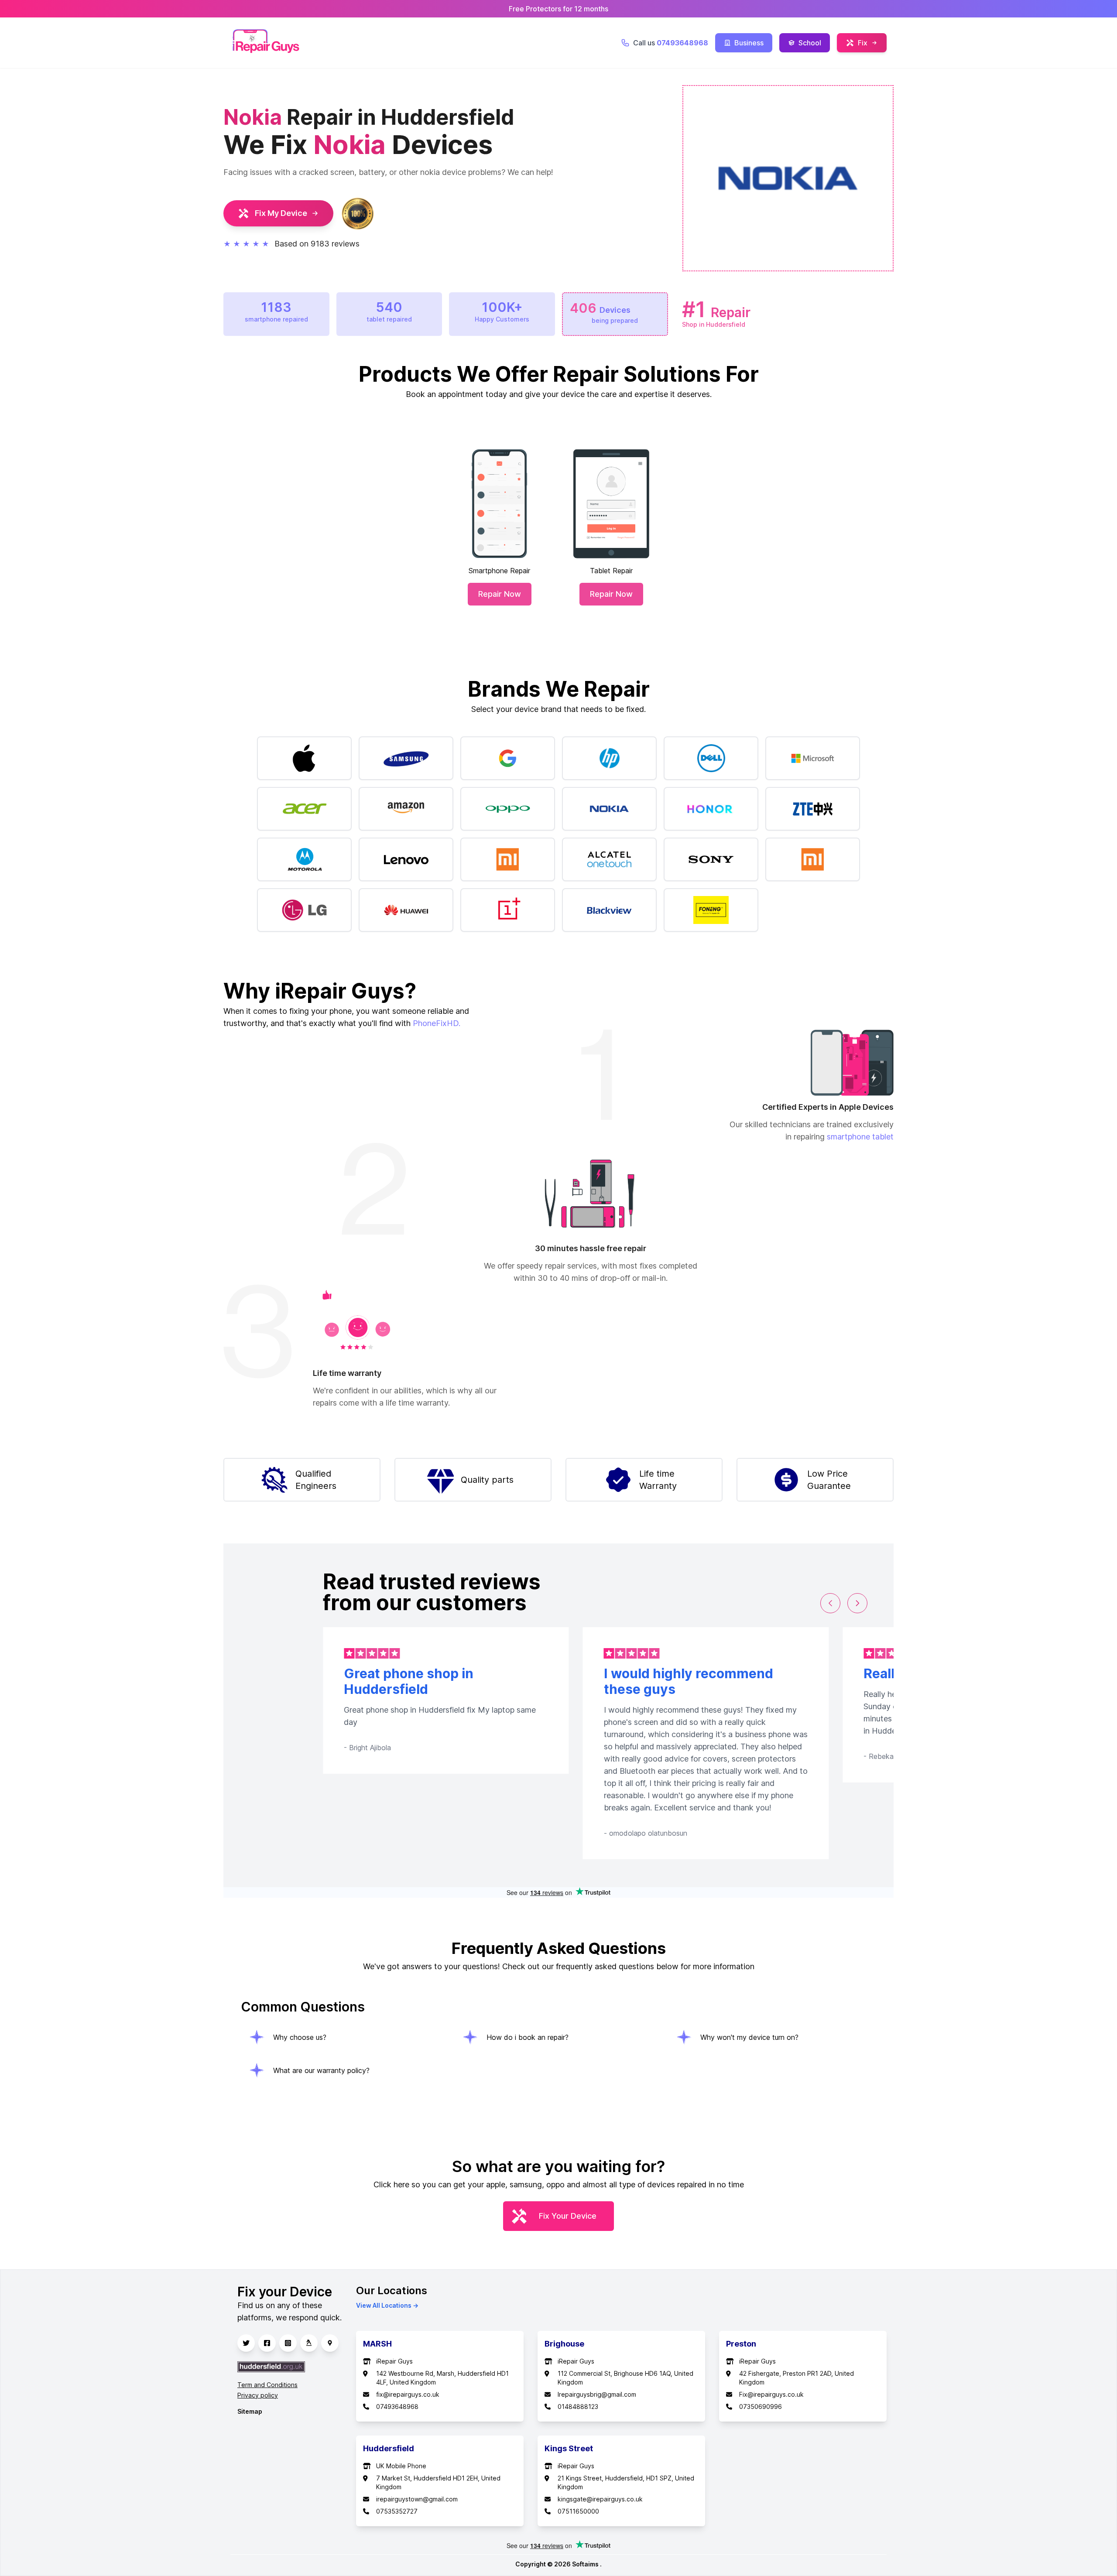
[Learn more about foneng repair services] (711, 910)
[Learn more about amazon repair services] (406, 809)
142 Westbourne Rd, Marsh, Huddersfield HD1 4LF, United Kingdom (442, 2378)
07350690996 (761, 2407)
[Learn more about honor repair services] (711, 809)
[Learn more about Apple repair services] (304, 758)
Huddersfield (389, 2448)
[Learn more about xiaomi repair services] (813, 859)
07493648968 (397, 2407)
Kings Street (569, 2448)
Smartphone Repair (499, 571)
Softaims (586, 2564)
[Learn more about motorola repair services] (304, 859)
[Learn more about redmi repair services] (508, 859)
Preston (741, 2344)
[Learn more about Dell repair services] (711, 758)
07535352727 (397, 2511)
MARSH (377, 2344)
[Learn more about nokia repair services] (609, 809)
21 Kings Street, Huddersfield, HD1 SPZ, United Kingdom (626, 2482)
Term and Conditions (267, 2385)
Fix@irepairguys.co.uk (771, 2394)
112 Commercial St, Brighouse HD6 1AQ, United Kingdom (625, 2378)
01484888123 (578, 2407)
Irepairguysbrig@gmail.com (597, 2394)
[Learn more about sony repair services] (711, 859)
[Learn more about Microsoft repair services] (813, 758)
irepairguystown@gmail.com (417, 2499)
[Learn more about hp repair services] (609, 758)
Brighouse (564, 2344)
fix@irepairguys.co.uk (408, 2394)
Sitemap (250, 2411)
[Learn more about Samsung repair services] (406, 758)
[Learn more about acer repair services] (304, 809)
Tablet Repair (611, 571)
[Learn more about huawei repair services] (406, 910)
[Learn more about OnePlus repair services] (508, 910)
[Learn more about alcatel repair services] (609, 859)
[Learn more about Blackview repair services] (609, 910)
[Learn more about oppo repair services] (508, 809)
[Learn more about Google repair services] (508, 758)
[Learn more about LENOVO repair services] (406, 859)
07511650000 (578, 2511)
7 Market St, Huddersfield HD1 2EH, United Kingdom (438, 2482)
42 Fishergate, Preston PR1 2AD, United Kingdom (797, 2378)
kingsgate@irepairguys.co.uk (600, 2499)
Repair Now (500, 594)
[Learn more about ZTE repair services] (813, 809)
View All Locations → (387, 2305)
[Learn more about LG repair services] (304, 910)
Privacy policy (258, 2395)
